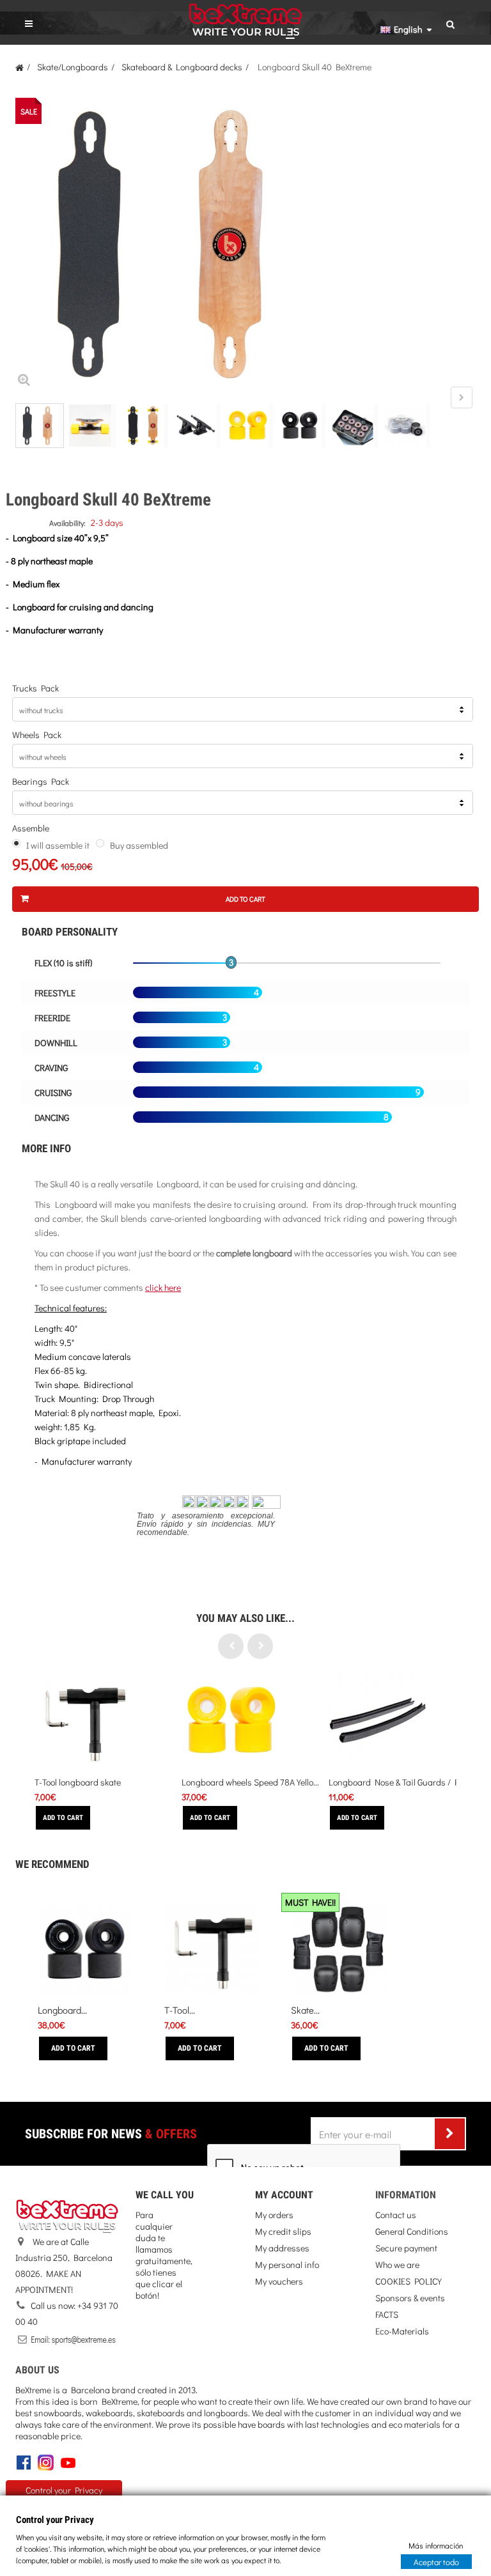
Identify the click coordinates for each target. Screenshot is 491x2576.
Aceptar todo (436, 2561)
